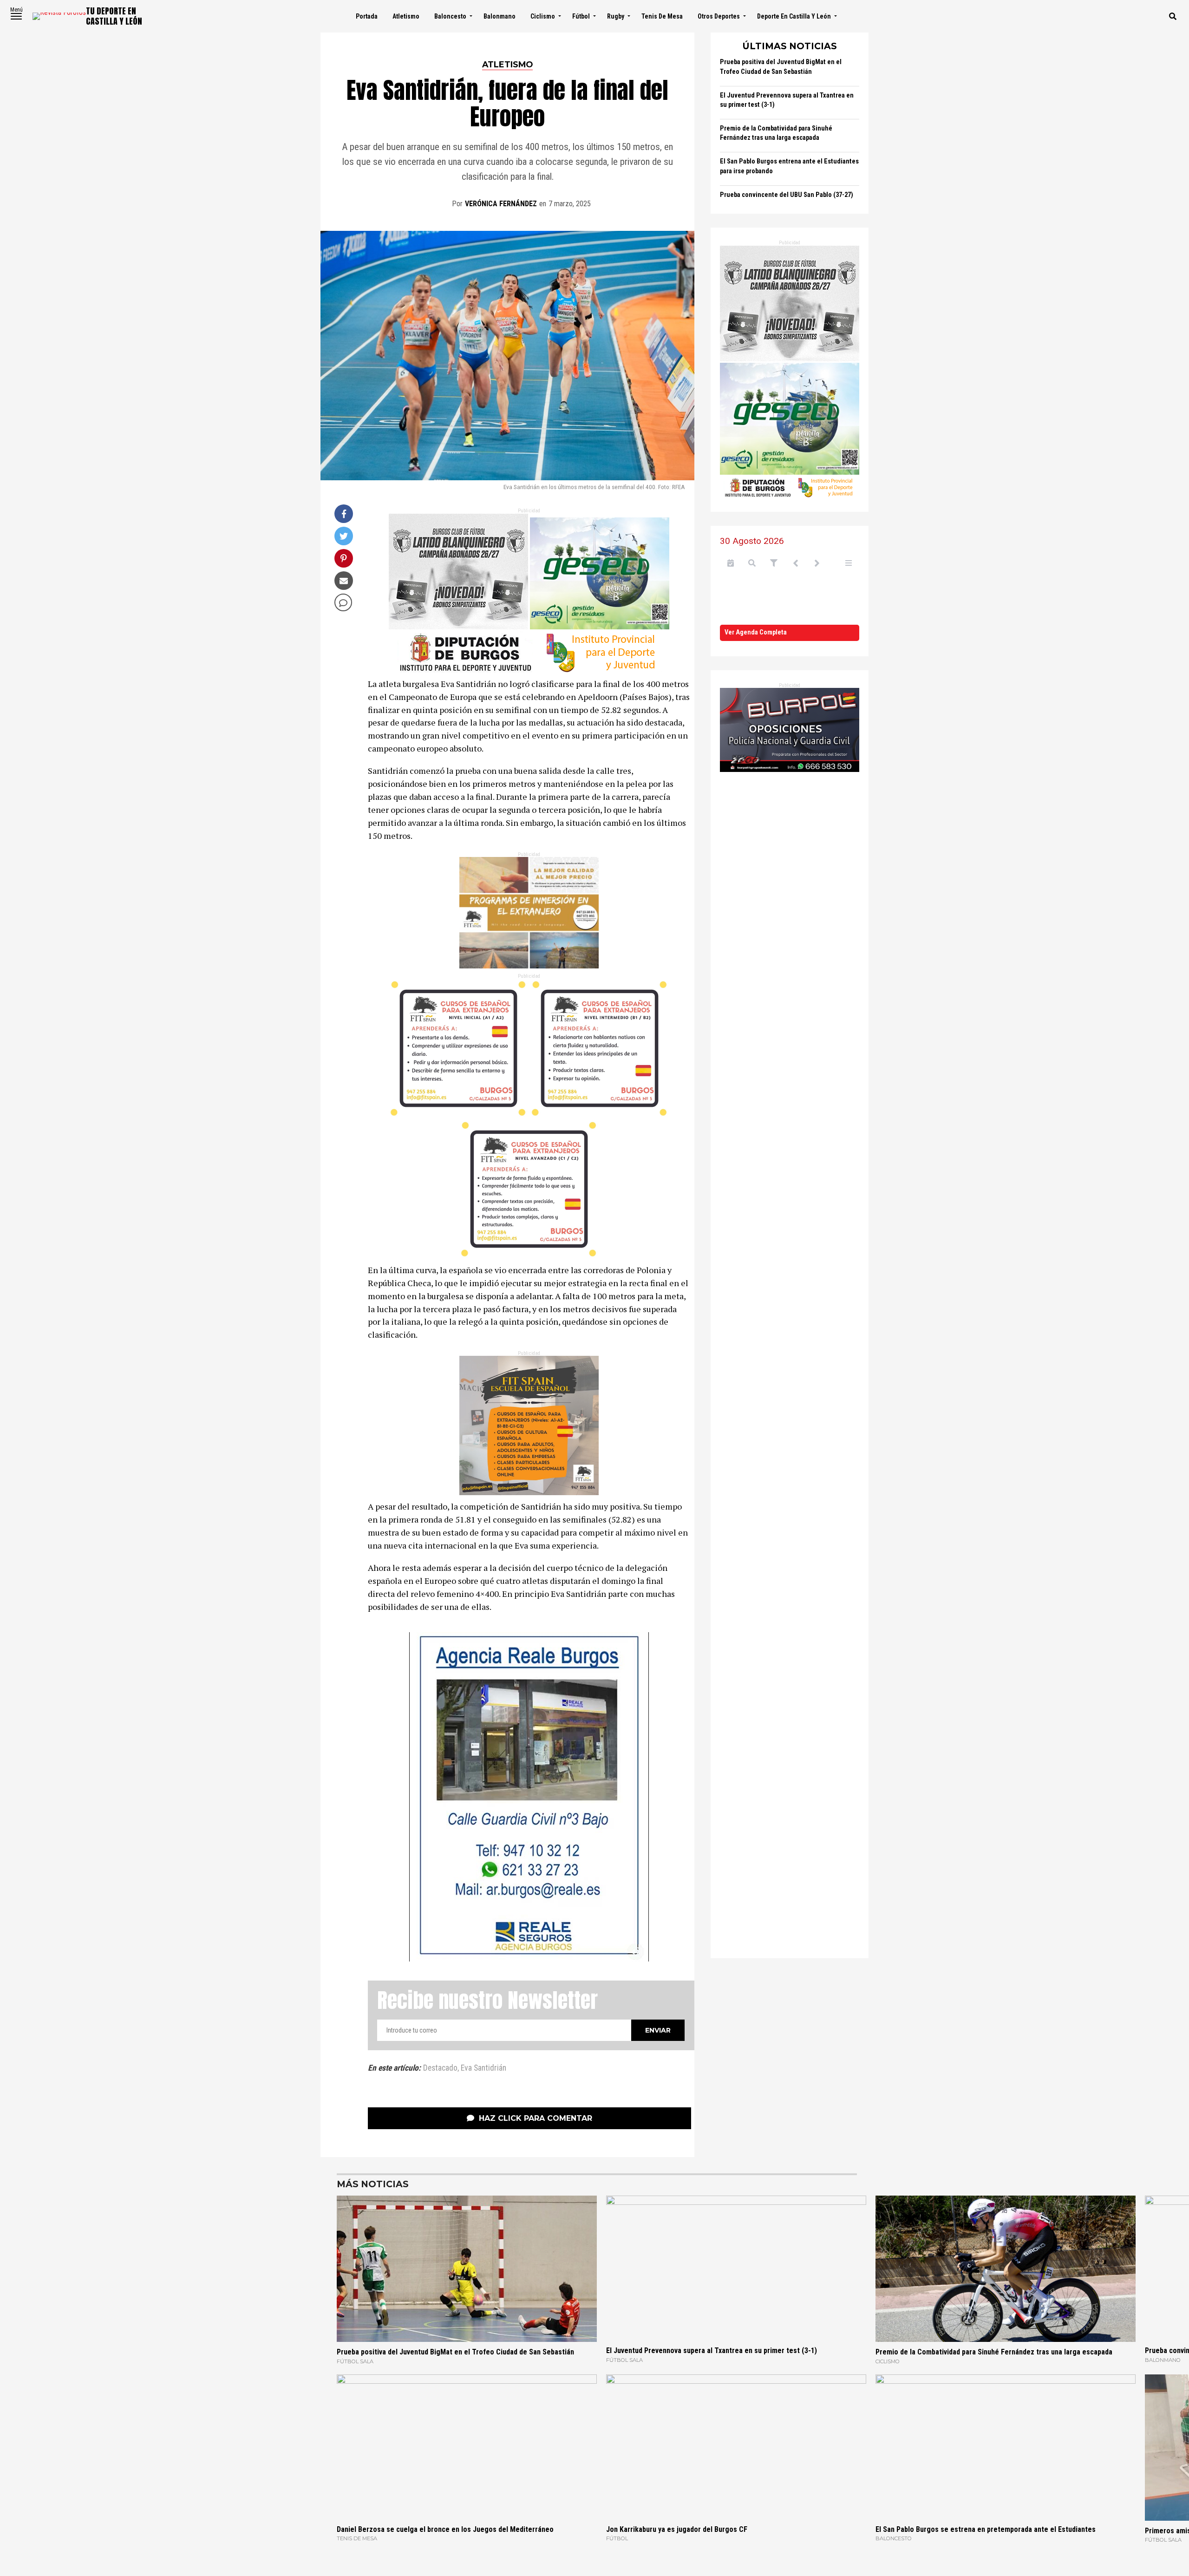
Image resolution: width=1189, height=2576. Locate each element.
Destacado (440, 2068)
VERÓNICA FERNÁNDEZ (501, 204)
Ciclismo (543, 16)
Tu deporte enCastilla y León (114, 16)
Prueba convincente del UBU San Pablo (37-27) (787, 195)
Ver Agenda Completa (756, 632)
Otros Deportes (719, 16)
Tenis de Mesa (662, 16)
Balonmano (500, 16)
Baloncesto (450, 16)
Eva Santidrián (483, 2068)
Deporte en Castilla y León (794, 16)
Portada (367, 16)
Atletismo (406, 16)
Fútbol (581, 16)
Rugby (616, 16)
